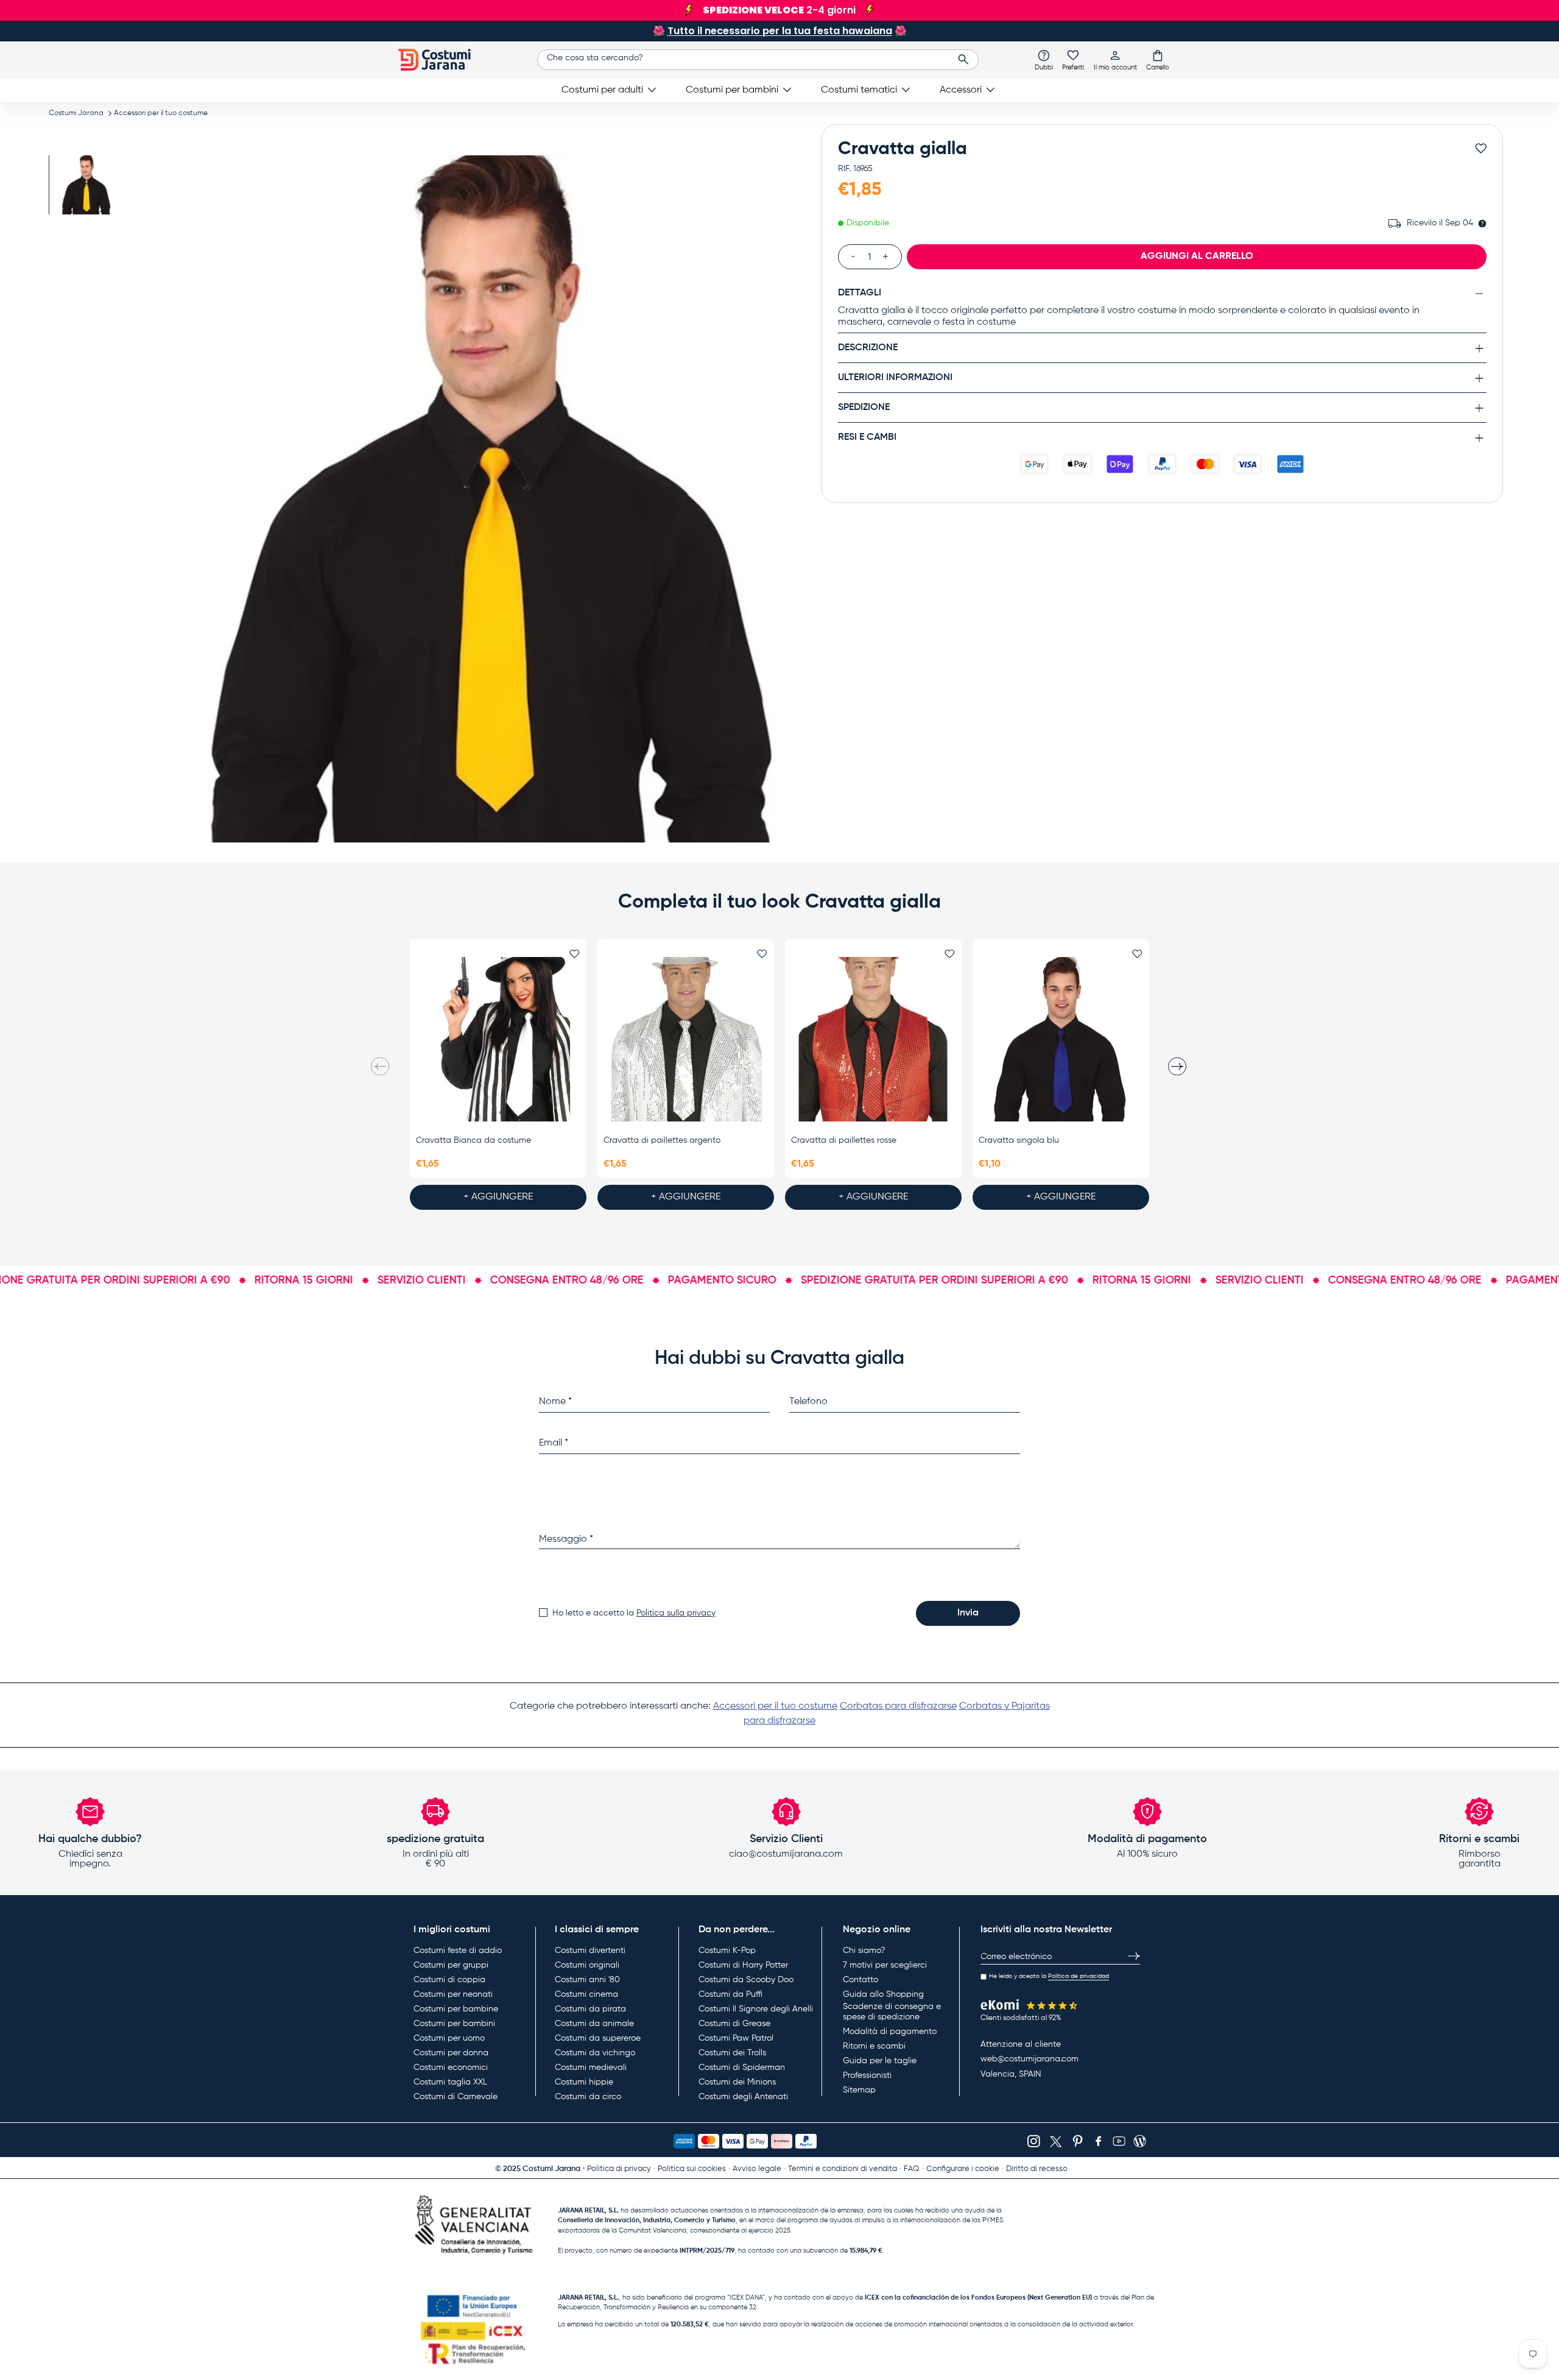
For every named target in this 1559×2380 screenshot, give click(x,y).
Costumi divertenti (590, 1951)
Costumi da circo (588, 2097)
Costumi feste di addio (458, 1951)
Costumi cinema (586, 1994)
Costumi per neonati (453, 1994)
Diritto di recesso (1037, 2169)
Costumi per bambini (732, 90)
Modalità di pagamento (890, 2032)
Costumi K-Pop (727, 1951)
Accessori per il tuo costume (161, 113)
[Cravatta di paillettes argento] (686, 1039)
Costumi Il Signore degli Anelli (756, 2009)
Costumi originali (587, 1965)
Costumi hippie (584, 2082)
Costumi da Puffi (730, 1994)
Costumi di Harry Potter (743, 1965)
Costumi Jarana (76, 113)
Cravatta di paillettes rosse (844, 1140)
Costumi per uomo (449, 2038)
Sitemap (859, 2090)
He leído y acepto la (1049, 1976)
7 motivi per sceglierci (885, 1965)
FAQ (912, 2169)
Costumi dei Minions (737, 2082)
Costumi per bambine (456, 2009)
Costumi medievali (591, 2067)
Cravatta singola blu (1019, 1140)
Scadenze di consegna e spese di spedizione (892, 2012)
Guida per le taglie (880, 2061)
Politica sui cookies (692, 2169)
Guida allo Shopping (883, 1994)
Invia (968, 1613)
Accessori (961, 90)
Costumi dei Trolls (732, 2053)
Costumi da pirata (590, 2009)
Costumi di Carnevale (456, 2097)
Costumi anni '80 (587, 1980)
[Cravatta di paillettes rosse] (873, 1039)
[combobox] (758, 60)
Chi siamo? (864, 1951)
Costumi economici (451, 2067)
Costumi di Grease (734, 2024)
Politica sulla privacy (676, 1613)
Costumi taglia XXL (450, 2082)
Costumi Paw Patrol (736, 2038)
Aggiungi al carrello (1197, 256)
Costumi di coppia (449, 1980)
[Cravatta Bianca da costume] (498, 1039)
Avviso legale (757, 2169)
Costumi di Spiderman (742, 2067)
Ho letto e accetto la (634, 1613)
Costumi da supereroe (598, 2038)
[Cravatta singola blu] (1061, 1039)
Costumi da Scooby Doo (746, 1980)
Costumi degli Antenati (743, 2097)
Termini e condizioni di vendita (843, 2169)
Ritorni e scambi (874, 2046)
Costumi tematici (859, 90)
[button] (1158, 60)
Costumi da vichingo (595, 2053)
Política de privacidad (1079, 1976)
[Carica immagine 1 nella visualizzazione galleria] (84, 185)
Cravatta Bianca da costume (473, 1140)
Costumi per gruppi (451, 1965)
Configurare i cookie (963, 2169)
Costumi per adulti (602, 90)
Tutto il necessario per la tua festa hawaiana (780, 31)
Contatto (860, 1980)
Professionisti (867, 2075)
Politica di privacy (619, 2169)
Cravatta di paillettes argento (662, 1140)
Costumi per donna (451, 2053)
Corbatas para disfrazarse (898, 1706)
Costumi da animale (594, 2024)
